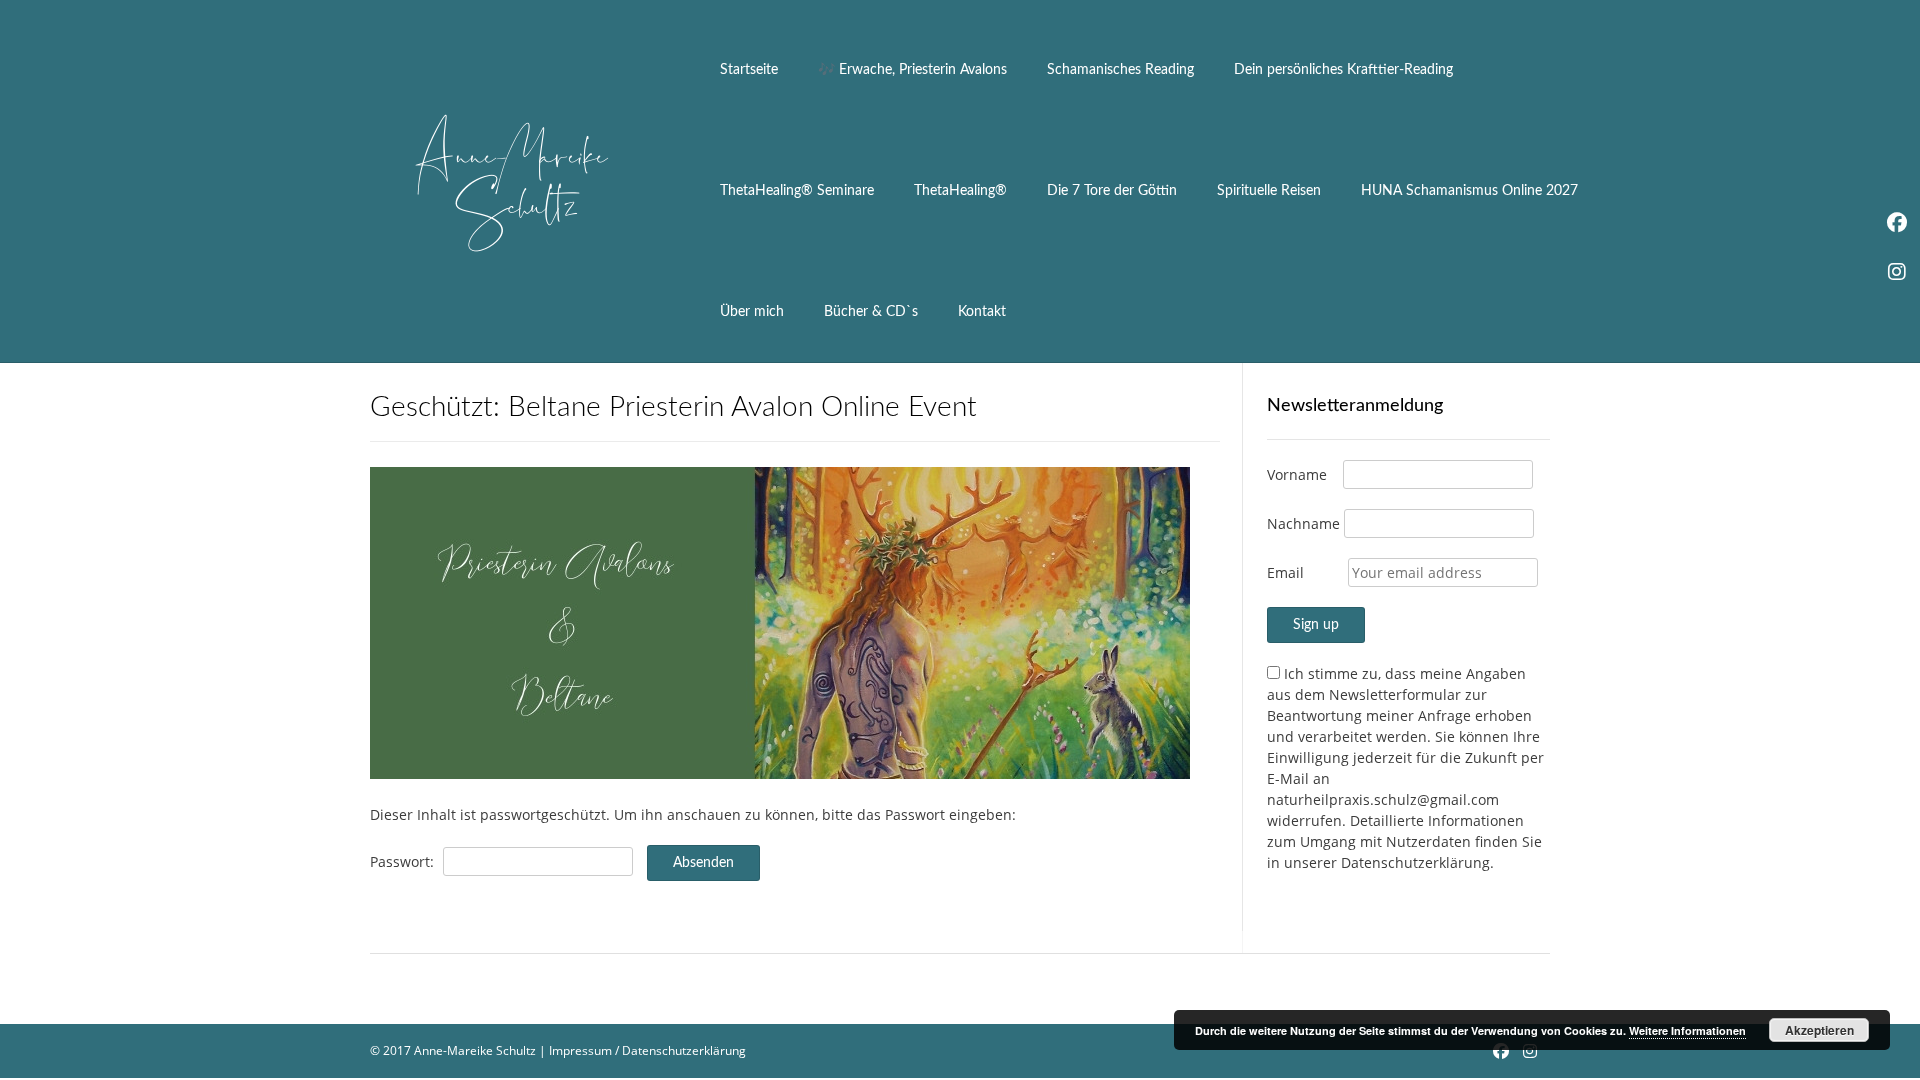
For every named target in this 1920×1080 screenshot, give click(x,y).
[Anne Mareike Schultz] (510, 182)
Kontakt (982, 312)
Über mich (752, 312)
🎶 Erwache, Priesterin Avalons (912, 70)
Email (1285, 572)
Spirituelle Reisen (1269, 191)
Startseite (749, 70)
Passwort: (404, 861)
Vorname (1297, 474)
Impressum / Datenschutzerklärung (647, 1050)
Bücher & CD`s (871, 312)
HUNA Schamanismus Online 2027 (1469, 191)
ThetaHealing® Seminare (797, 191)
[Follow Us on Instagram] (1530, 1051)
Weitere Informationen (1687, 1030)
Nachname (1303, 523)
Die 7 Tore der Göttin (1112, 191)
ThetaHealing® (960, 191)
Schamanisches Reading (1120, 70)
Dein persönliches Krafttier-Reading (1343, 70)
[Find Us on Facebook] (1501, 1051)
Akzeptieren (1819, 1030)
